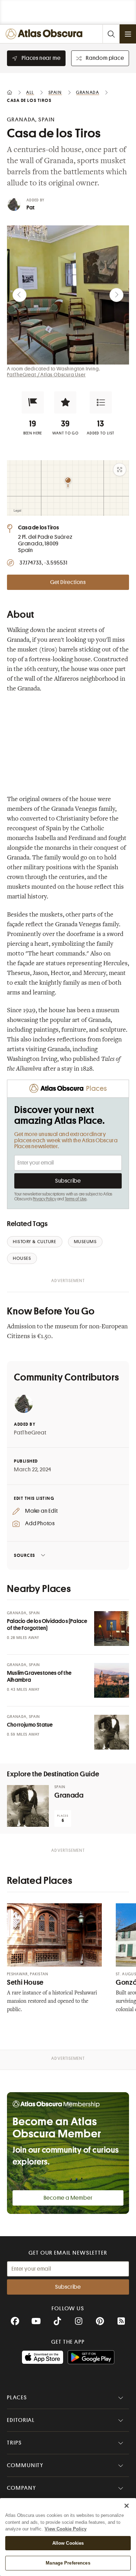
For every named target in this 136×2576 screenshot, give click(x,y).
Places (17, 2398)
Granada (69, 1795)
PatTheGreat (30, 1433)
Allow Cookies (68, 2543)
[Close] (127, 2506)
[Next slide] (116, 295)
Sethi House (25, 1982)
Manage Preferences (68, 2563)
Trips (14, 2443)
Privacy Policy (44, 1199)
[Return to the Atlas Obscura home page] (46, 34)
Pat (31, 208)
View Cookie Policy (66, 2529)
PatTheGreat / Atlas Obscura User (46, 375)
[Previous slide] (20, 295)
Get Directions (68, 582)
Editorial (21, 2420)
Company (21, 2488)
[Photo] (112, 1629)
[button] (33, 402)
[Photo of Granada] (28, 1806)
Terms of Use (76, 1199)
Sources (25, 1555)
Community (25, 2465)
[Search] (111, 34)
